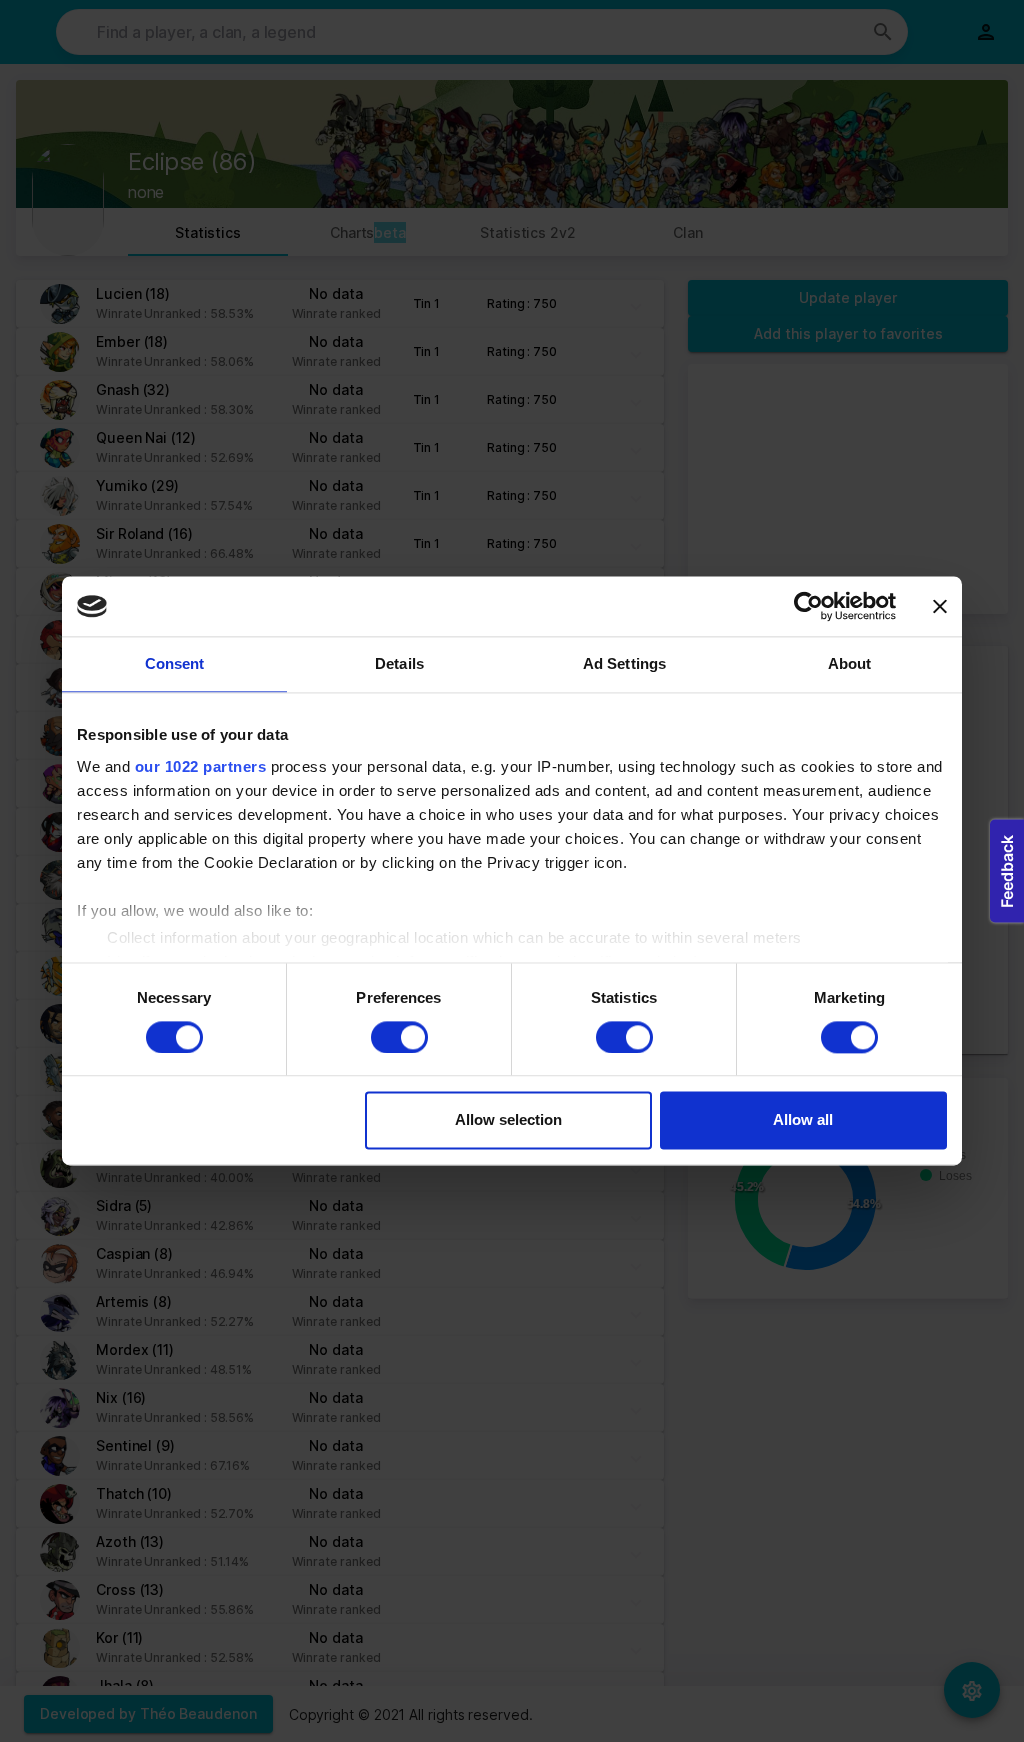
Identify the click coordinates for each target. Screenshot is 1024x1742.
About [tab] (850, 663)
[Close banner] (940, 606)
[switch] (399, 1037)
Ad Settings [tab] (624, 663)
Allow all (803, 1120)
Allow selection (508, 1120)
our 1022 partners (201, 766)
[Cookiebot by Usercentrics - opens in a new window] (808, 606)
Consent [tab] (175, 663)
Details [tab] (399, 663)
